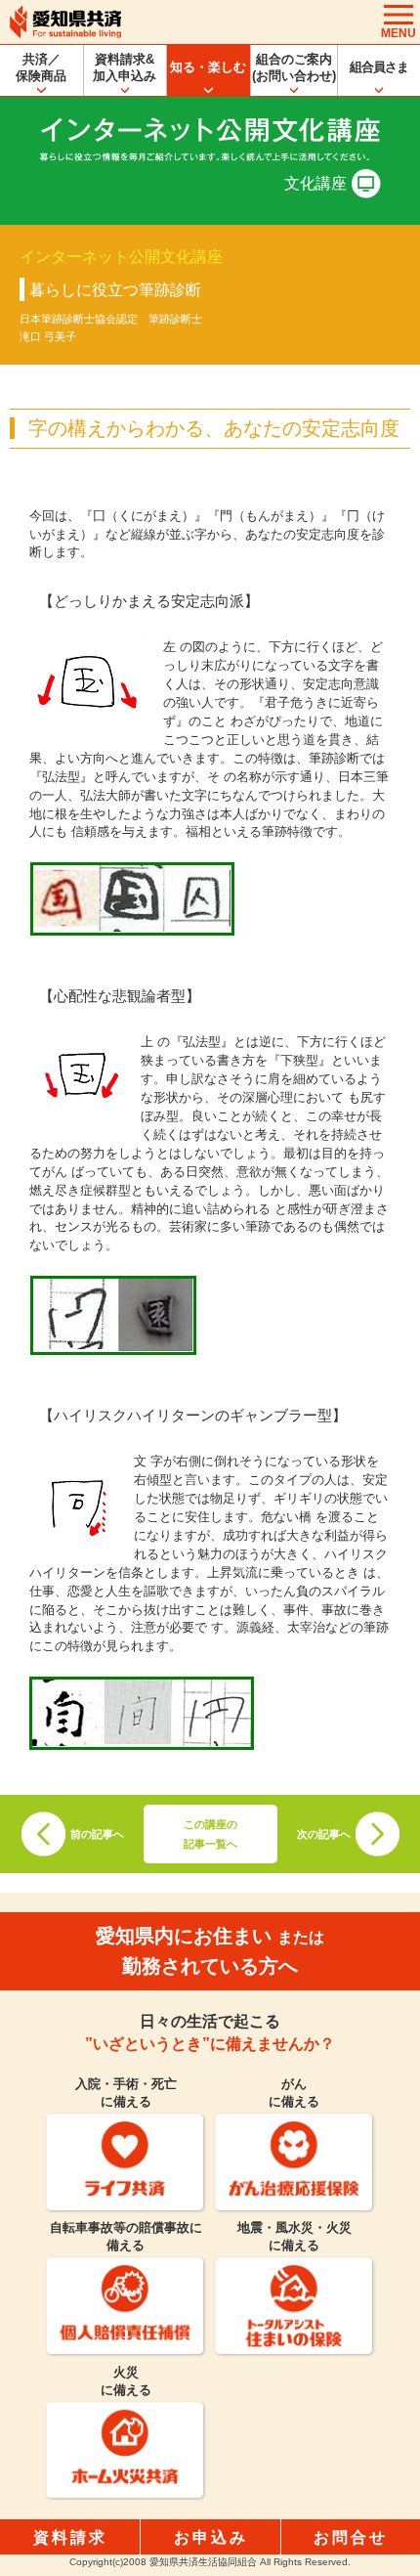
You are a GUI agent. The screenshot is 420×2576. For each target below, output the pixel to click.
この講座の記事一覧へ (210, 1834)
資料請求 (70, 2537)
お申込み (211, 2537)
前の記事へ (97, 1834)
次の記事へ (324, 1834)
